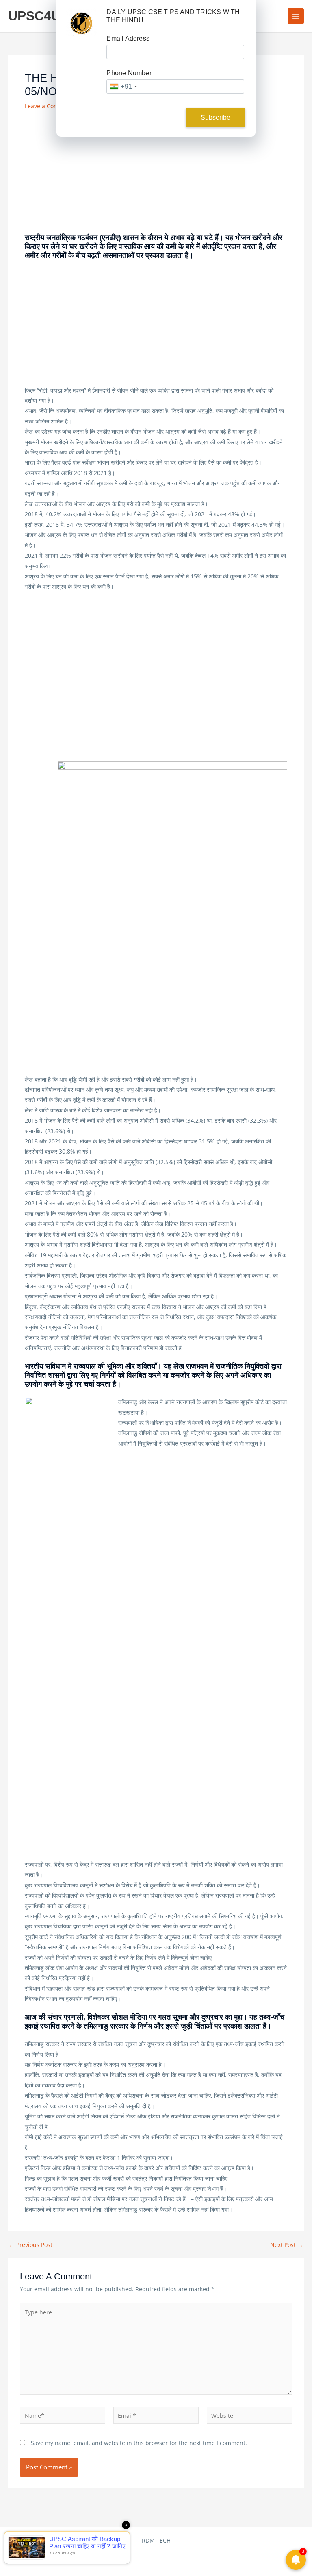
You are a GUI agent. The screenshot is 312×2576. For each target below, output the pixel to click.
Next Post (287, 2245)
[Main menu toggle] (296, 16)
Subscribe (216, 117)
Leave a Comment (49, 106)
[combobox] (123, 86)
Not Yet (150, 117)
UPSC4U (34, 16)
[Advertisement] (156, 173)
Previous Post (31, 2245)
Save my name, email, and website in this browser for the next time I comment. (139, 2443)
